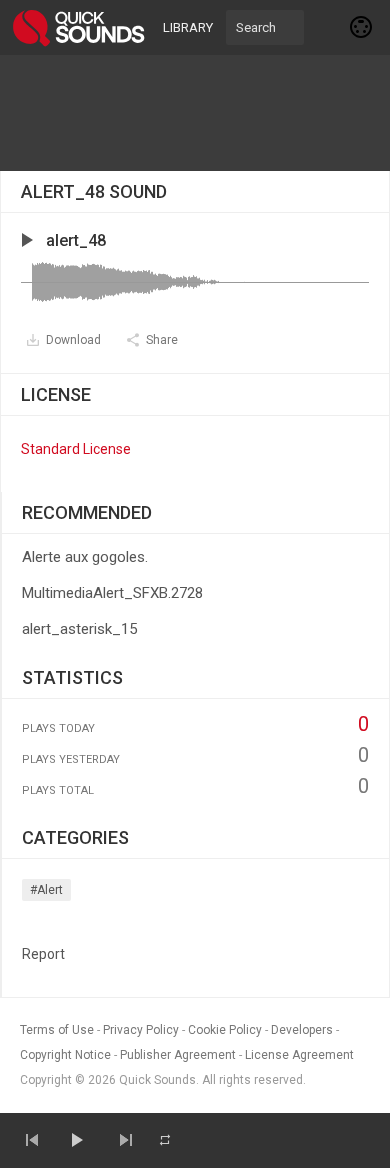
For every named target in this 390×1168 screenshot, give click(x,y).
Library (188, 27)
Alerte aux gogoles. (85, 557)
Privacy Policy (141, 1030)
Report (43, 954)
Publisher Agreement (178, 1055)
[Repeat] (165, 1140)
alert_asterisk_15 (79, 629)
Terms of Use (57, 1030)
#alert (46, 890)
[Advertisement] (195, 113)
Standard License (76, 449)
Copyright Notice (65, 1055)
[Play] (76, 1140)
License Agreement (299, 1055)
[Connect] (362, 27)
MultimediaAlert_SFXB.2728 (112, 593)
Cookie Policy (225, 1030)
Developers (302, 1030)
